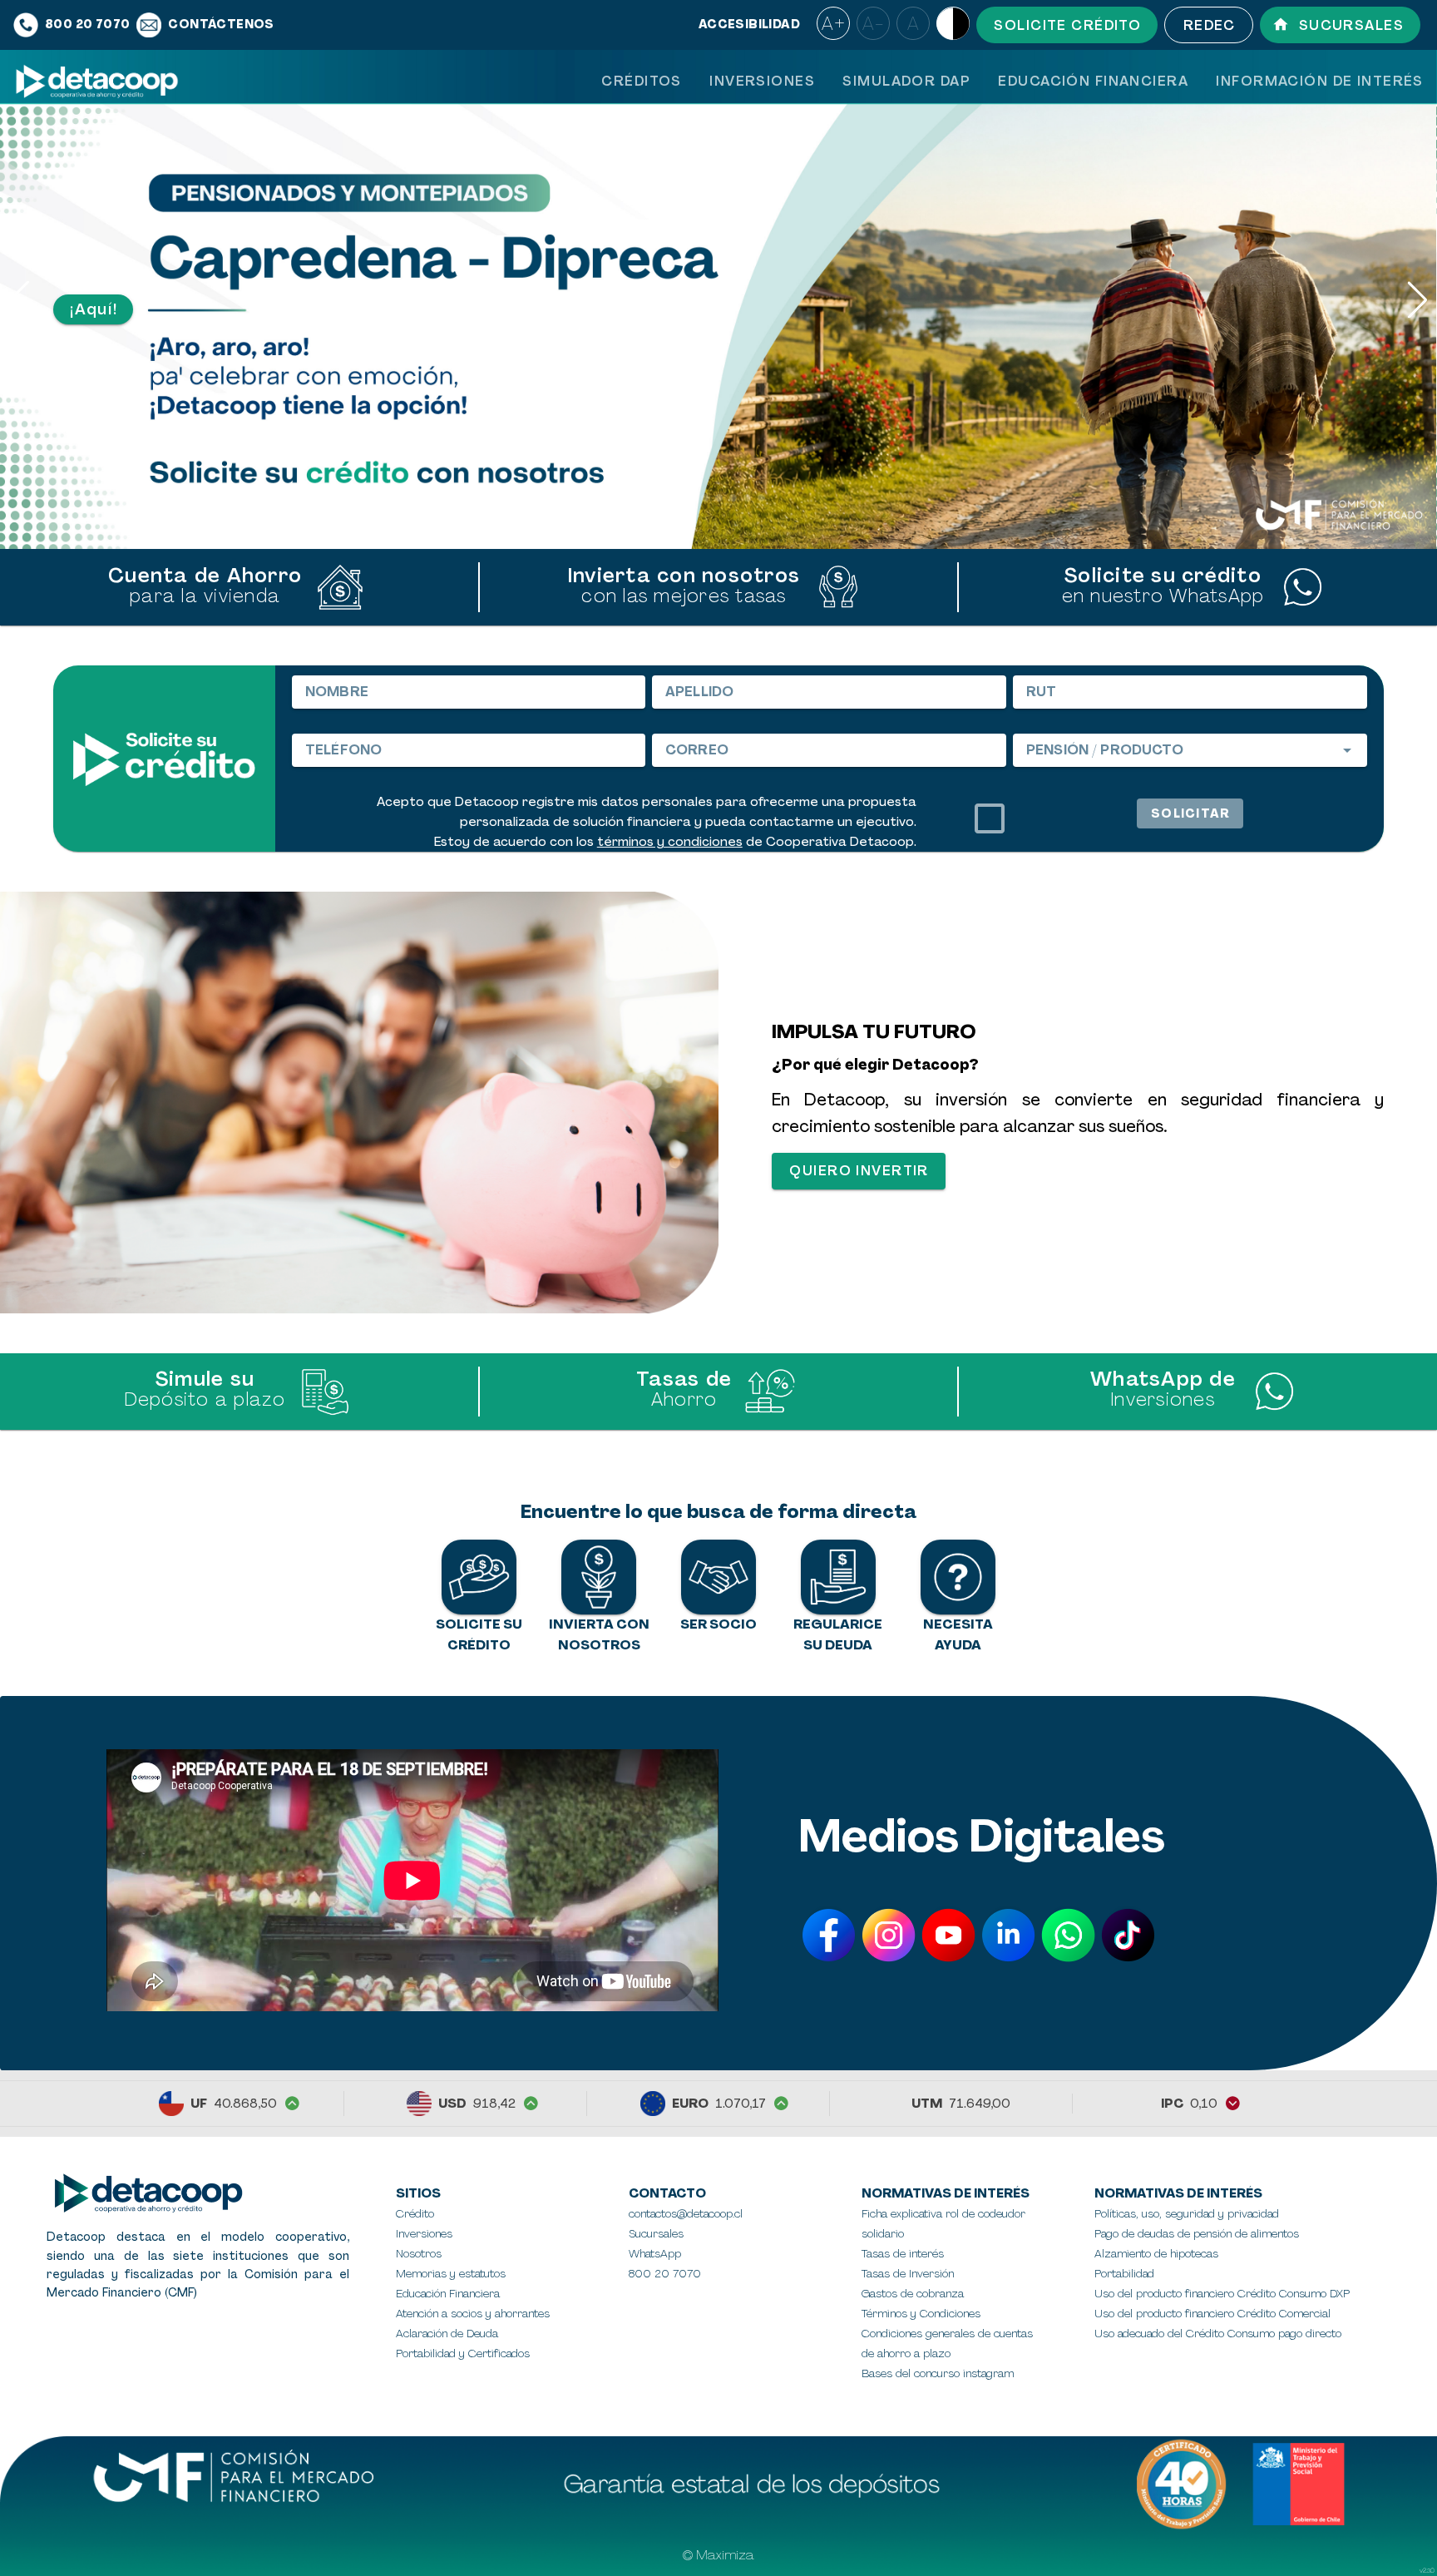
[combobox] (1190, 750)
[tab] (641, 81)
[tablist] (1012, 81)
